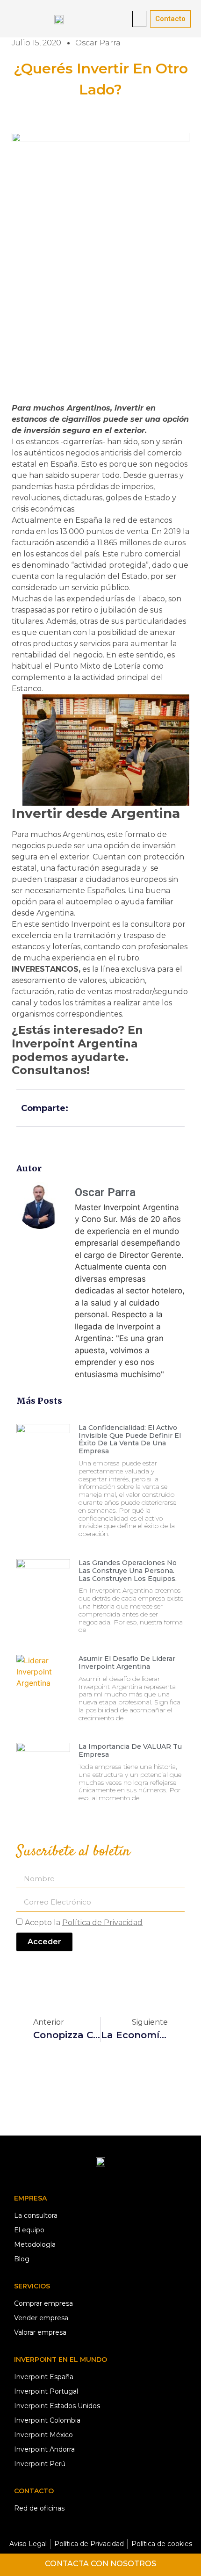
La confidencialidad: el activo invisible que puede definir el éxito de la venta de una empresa (130, 1439)
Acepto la (84, 1922)
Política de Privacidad (102, 1922)
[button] (139, 19)
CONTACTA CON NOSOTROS (100, 2564)
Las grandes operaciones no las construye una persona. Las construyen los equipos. (128, 1571)
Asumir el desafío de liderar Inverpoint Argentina (127, 1663)
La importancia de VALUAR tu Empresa (130, 1750)
